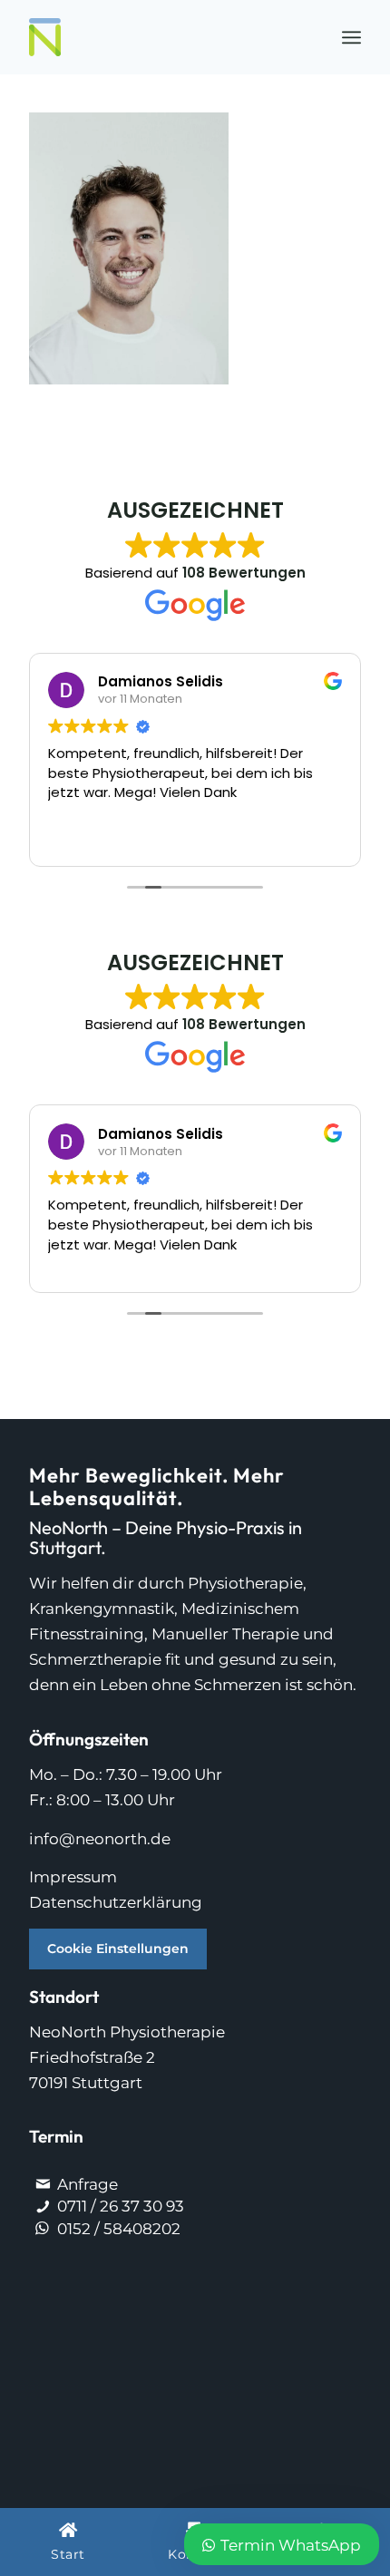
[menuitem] (351, 37)
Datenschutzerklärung (116, 1902)
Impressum (73, 1877)
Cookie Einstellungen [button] (118, 1949)
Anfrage (88, 2184)
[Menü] (351, 37)
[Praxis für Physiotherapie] (161, 37)
